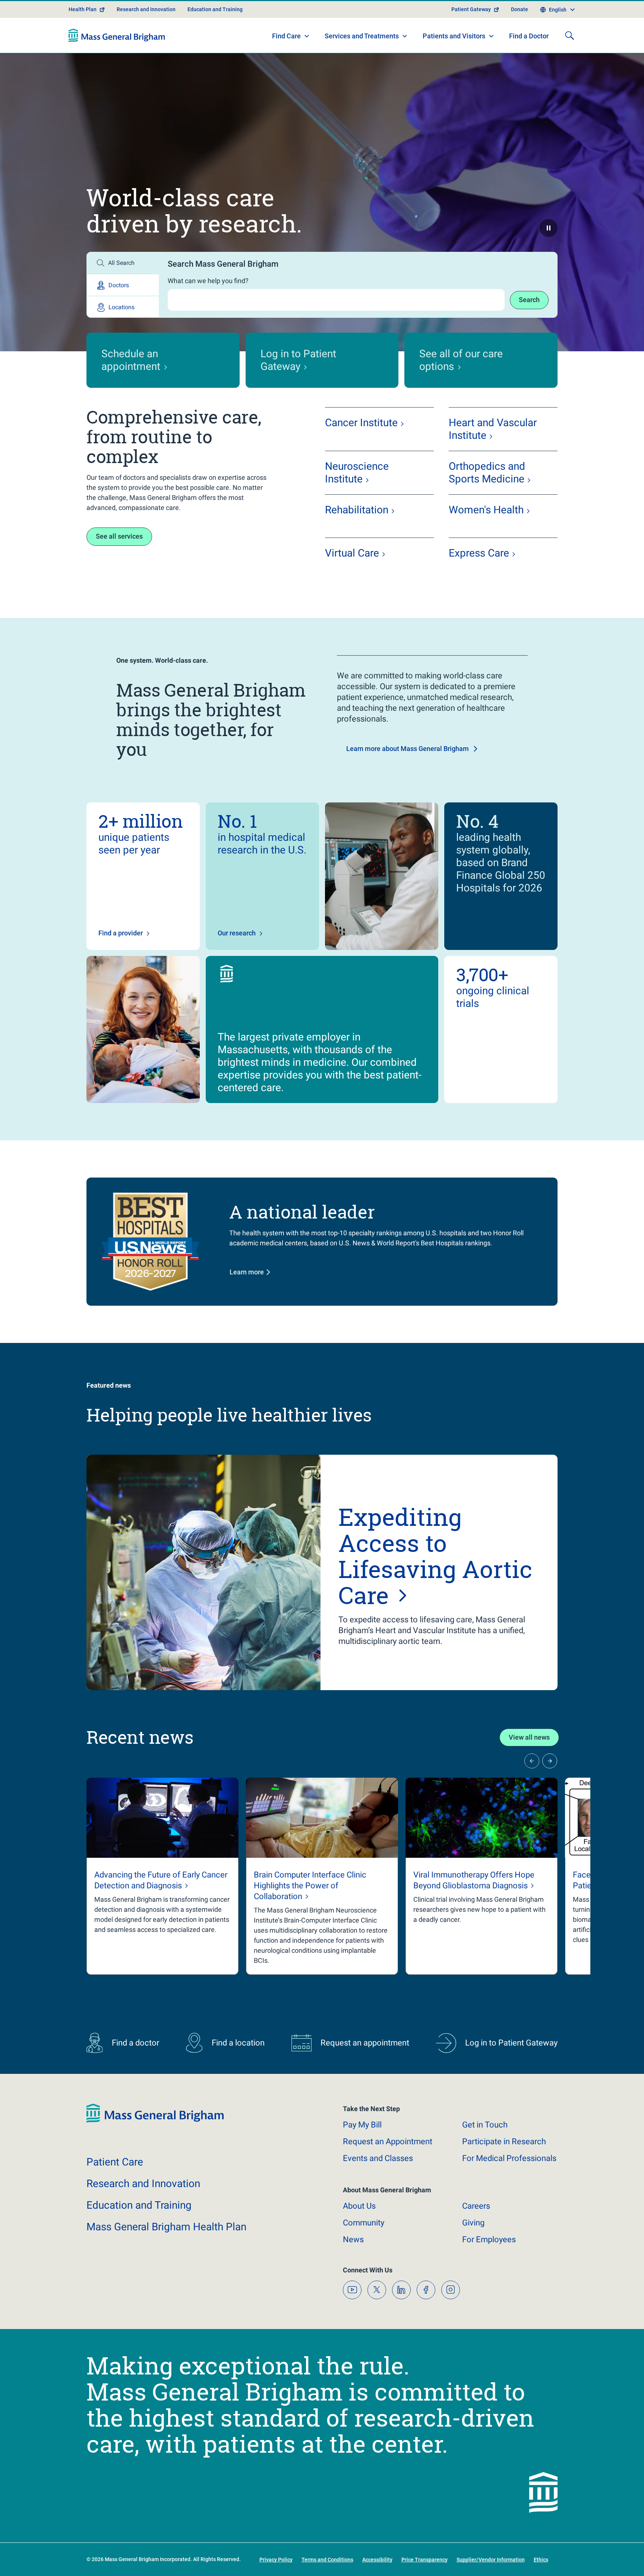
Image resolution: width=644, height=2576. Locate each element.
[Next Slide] (550, 1761)
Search (529, 300)
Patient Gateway (471, 9)
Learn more (247, 1272)
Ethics (541, 2560)
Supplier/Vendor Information (491, 2560)
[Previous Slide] (532, 1761)
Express (479, 553)
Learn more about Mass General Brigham (408, 749)
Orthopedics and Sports (487, 473)
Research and (143, 2184)
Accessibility (377, 2560)
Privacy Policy (276, 2560)
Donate (520, 9)
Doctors (119, 285)
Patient (115, 2162)
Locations (121, 307)
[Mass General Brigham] (117, 35)
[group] (162, 1876)
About (359, 2206)
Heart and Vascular (493, 429)
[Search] (569, 35)
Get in (485, 2125)
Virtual (352, 553)
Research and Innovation (146, 9)
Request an (388, 2141)
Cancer (361, 423)
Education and (139, 2205)
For (489, 2239)
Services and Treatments (362, 36)
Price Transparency (424, 2560)
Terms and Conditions (327, 2560)
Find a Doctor (529, 36)
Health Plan (83, 9)
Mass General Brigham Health (166, 2227)
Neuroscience (357, 473)
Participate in (504, 2141)
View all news (529, 1737)
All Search (121, 263)
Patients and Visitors (454, 36)
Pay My (362, 2125)
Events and (378, 2158)
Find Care (286, 36)
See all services (119, 536)
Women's (486, 510)
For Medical (509, 2158)
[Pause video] (549, 228)
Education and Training (215, 9)
